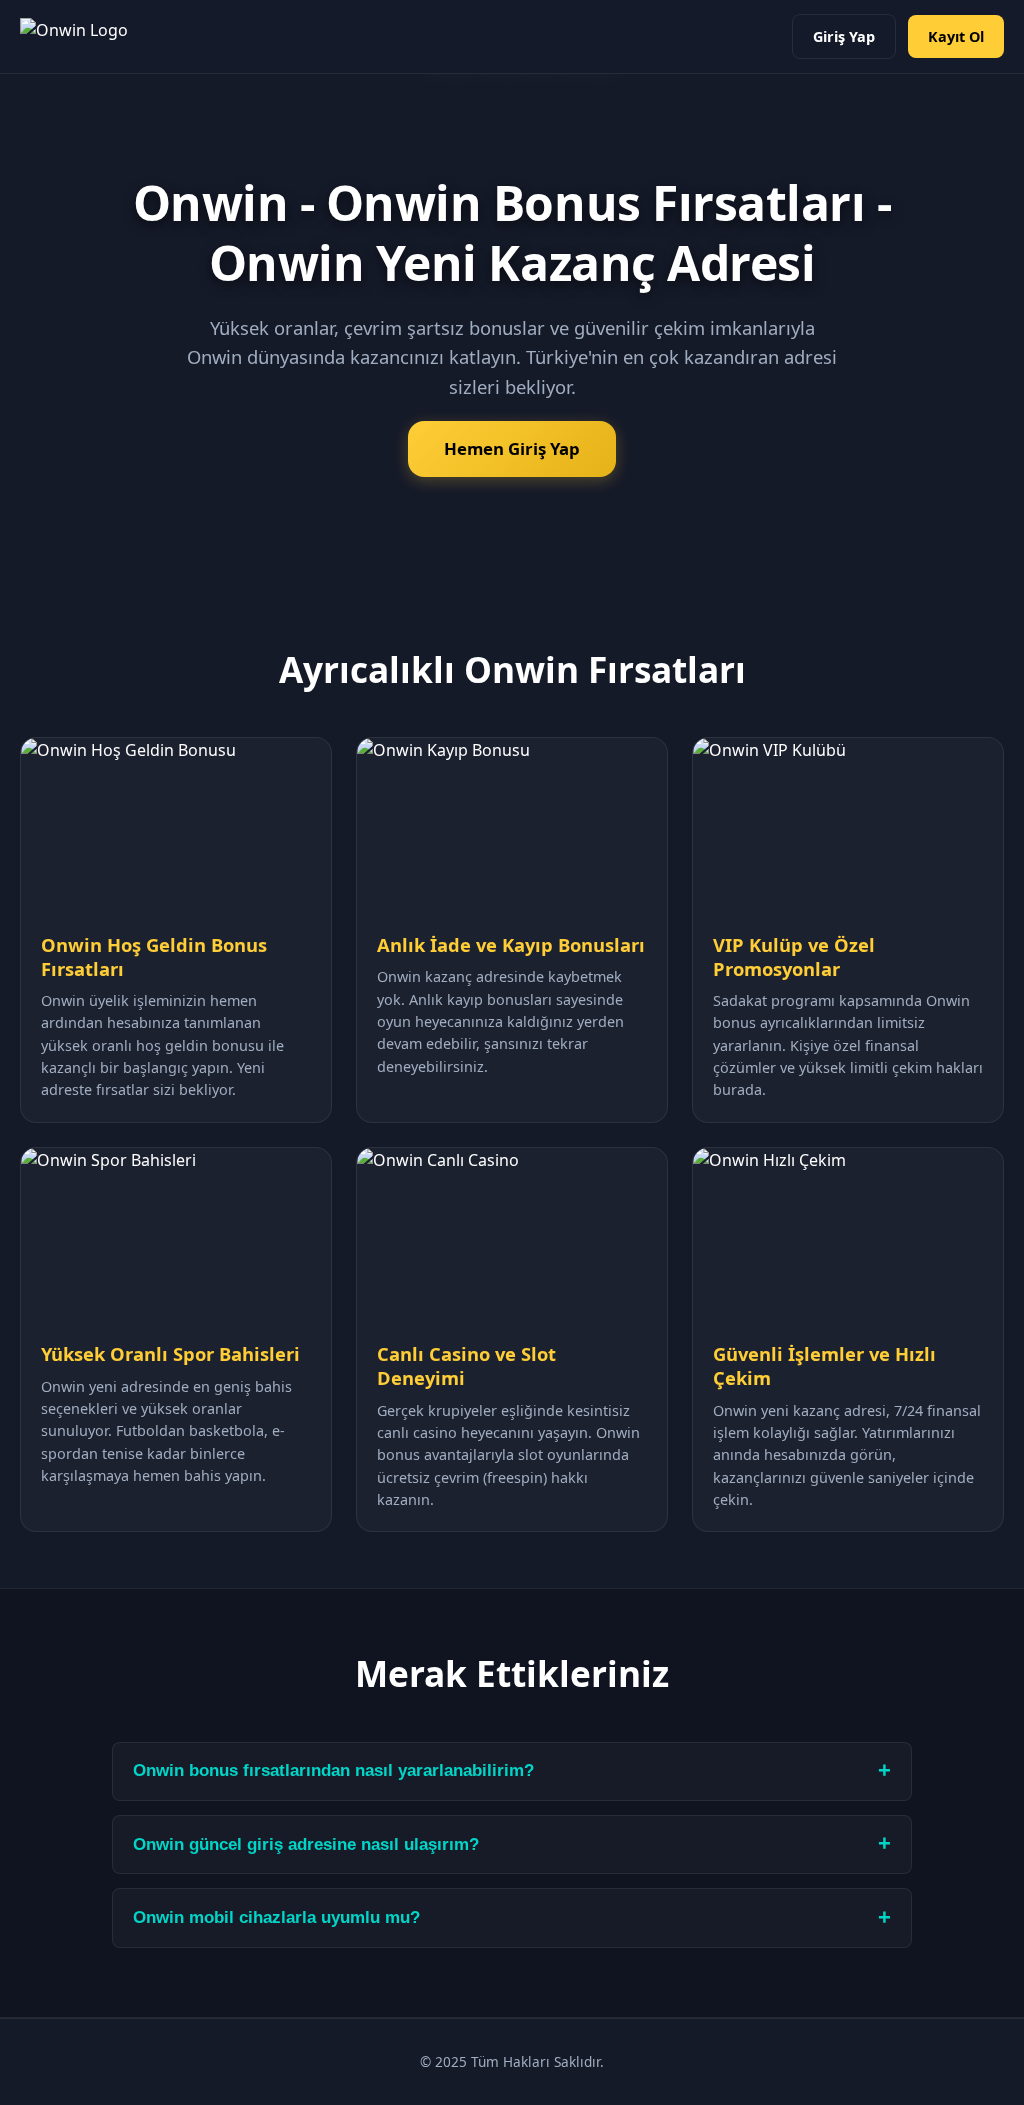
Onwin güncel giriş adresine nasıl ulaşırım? (306, 1844)
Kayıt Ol (956, 36)
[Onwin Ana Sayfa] (74, 37)
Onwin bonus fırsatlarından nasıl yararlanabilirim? (333, 1770)
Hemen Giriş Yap (512, 448)
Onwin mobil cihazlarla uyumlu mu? (276, 1917)
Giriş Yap (844, 36)
